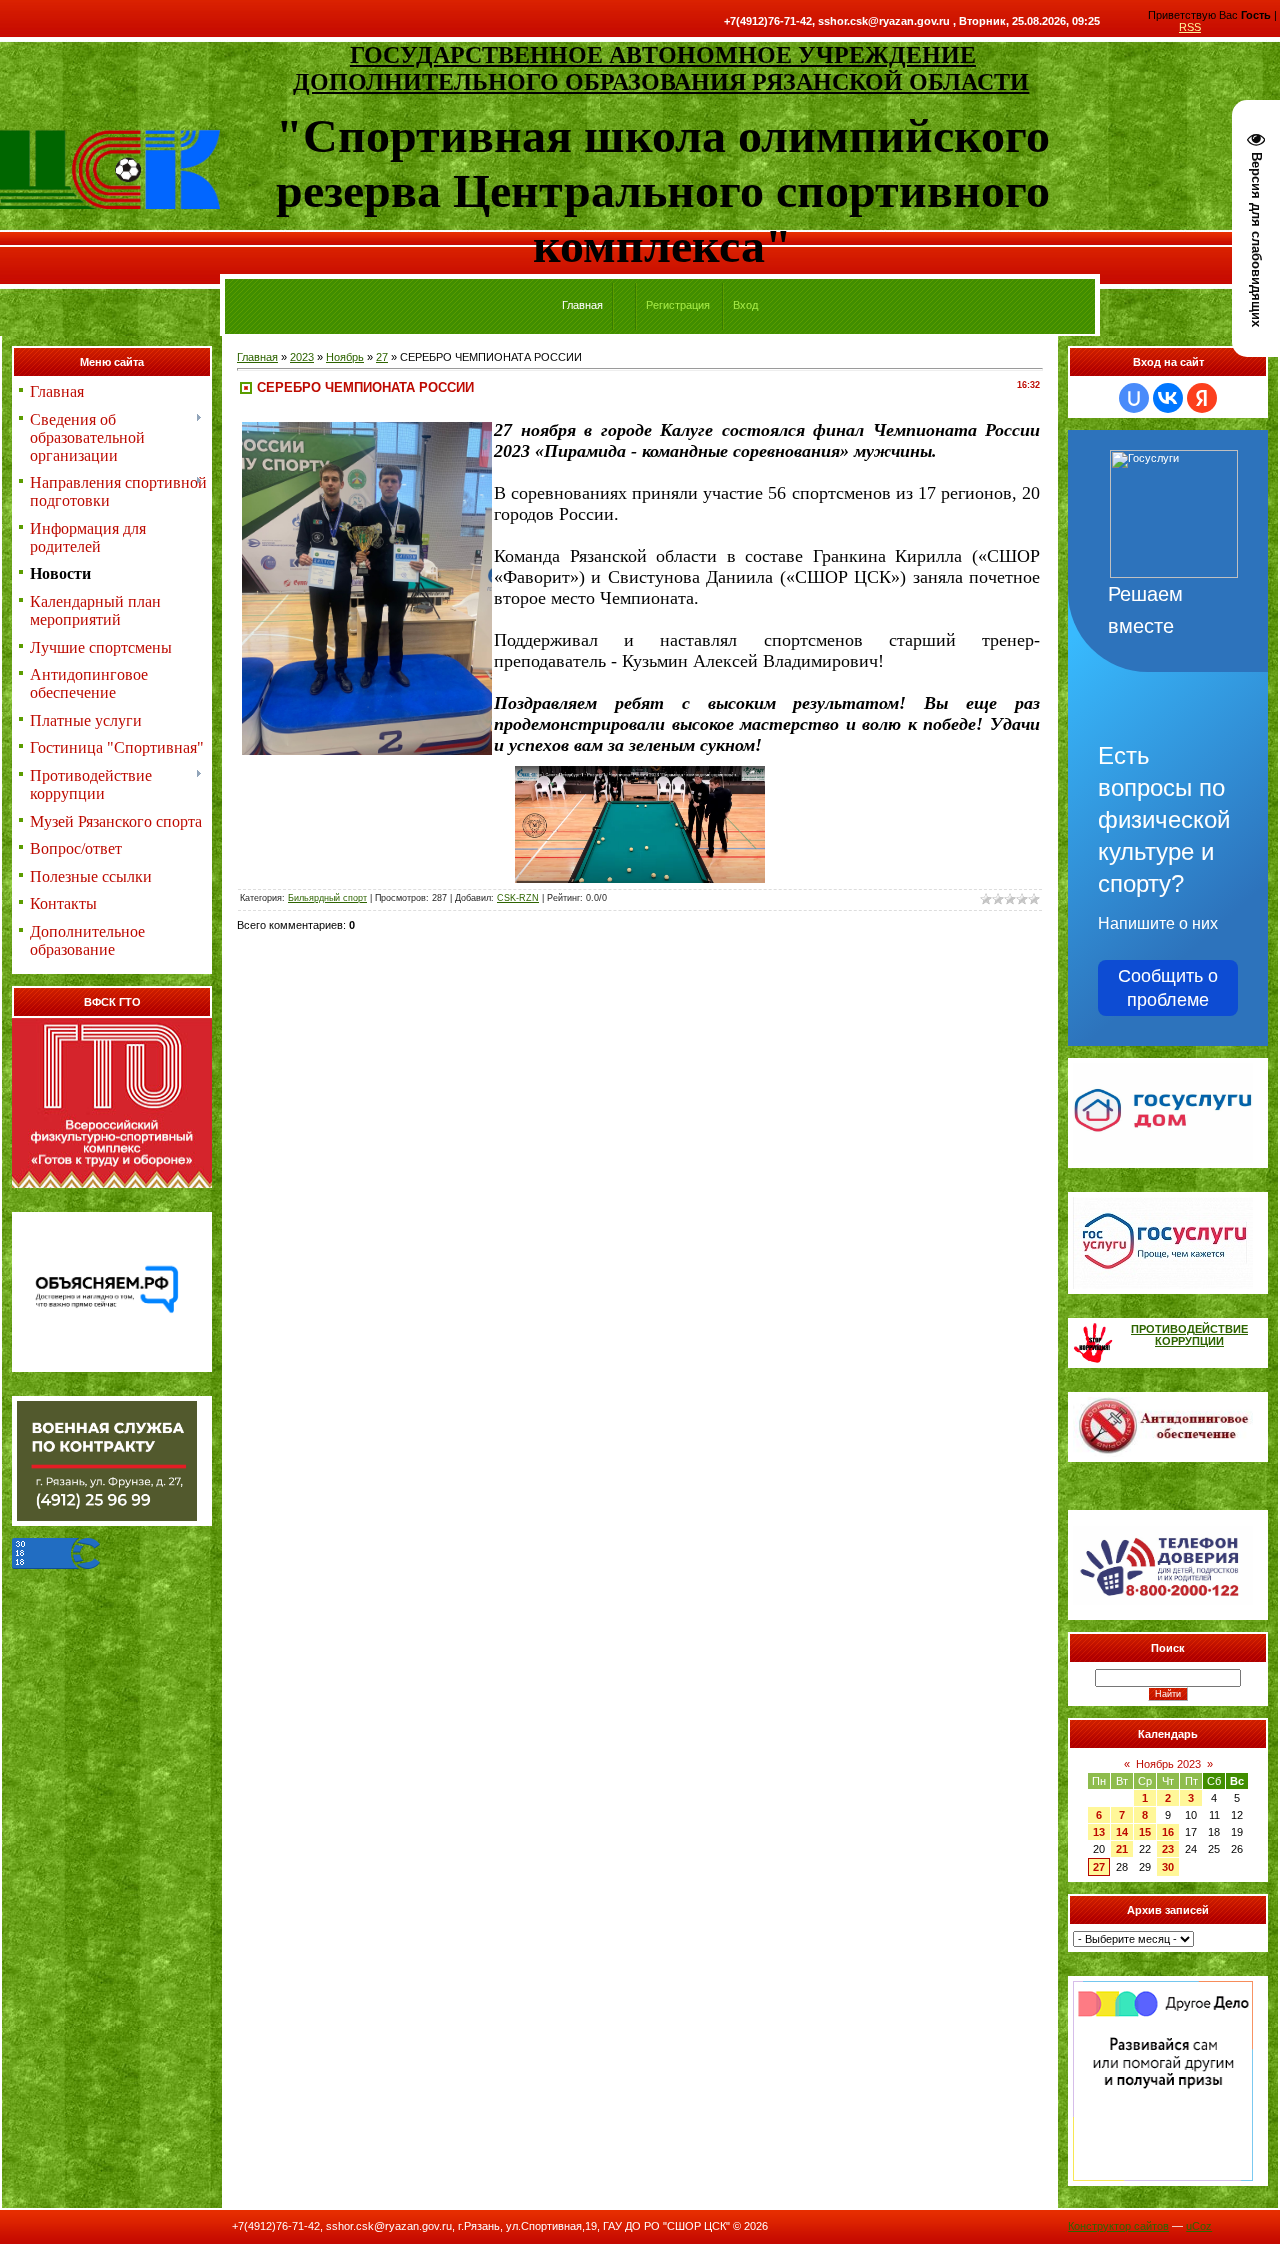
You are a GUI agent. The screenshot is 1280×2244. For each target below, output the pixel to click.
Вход (745, 305)
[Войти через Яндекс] (1202, 398)
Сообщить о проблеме (1168, 988)
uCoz (1199, 2226)
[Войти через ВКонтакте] (1168, 398)
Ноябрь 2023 (1168, 1764)
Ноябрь (345, 357)
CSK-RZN (518, 898)
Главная (257, 357)
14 (1122, 1832)
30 (1168, 1867)
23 (1168, 1849)
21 (1122, 1849)
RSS (1190, 27)
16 (1168, 1832)
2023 (302, 357)
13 (1099, 1832)
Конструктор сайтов (1118, 2226)
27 (382, 357)
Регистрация (678, 305)
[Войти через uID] (1134, 398)
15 (1145, 1832)
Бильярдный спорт (327, 898)
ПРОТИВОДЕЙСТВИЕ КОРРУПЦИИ (1189, 1335)
